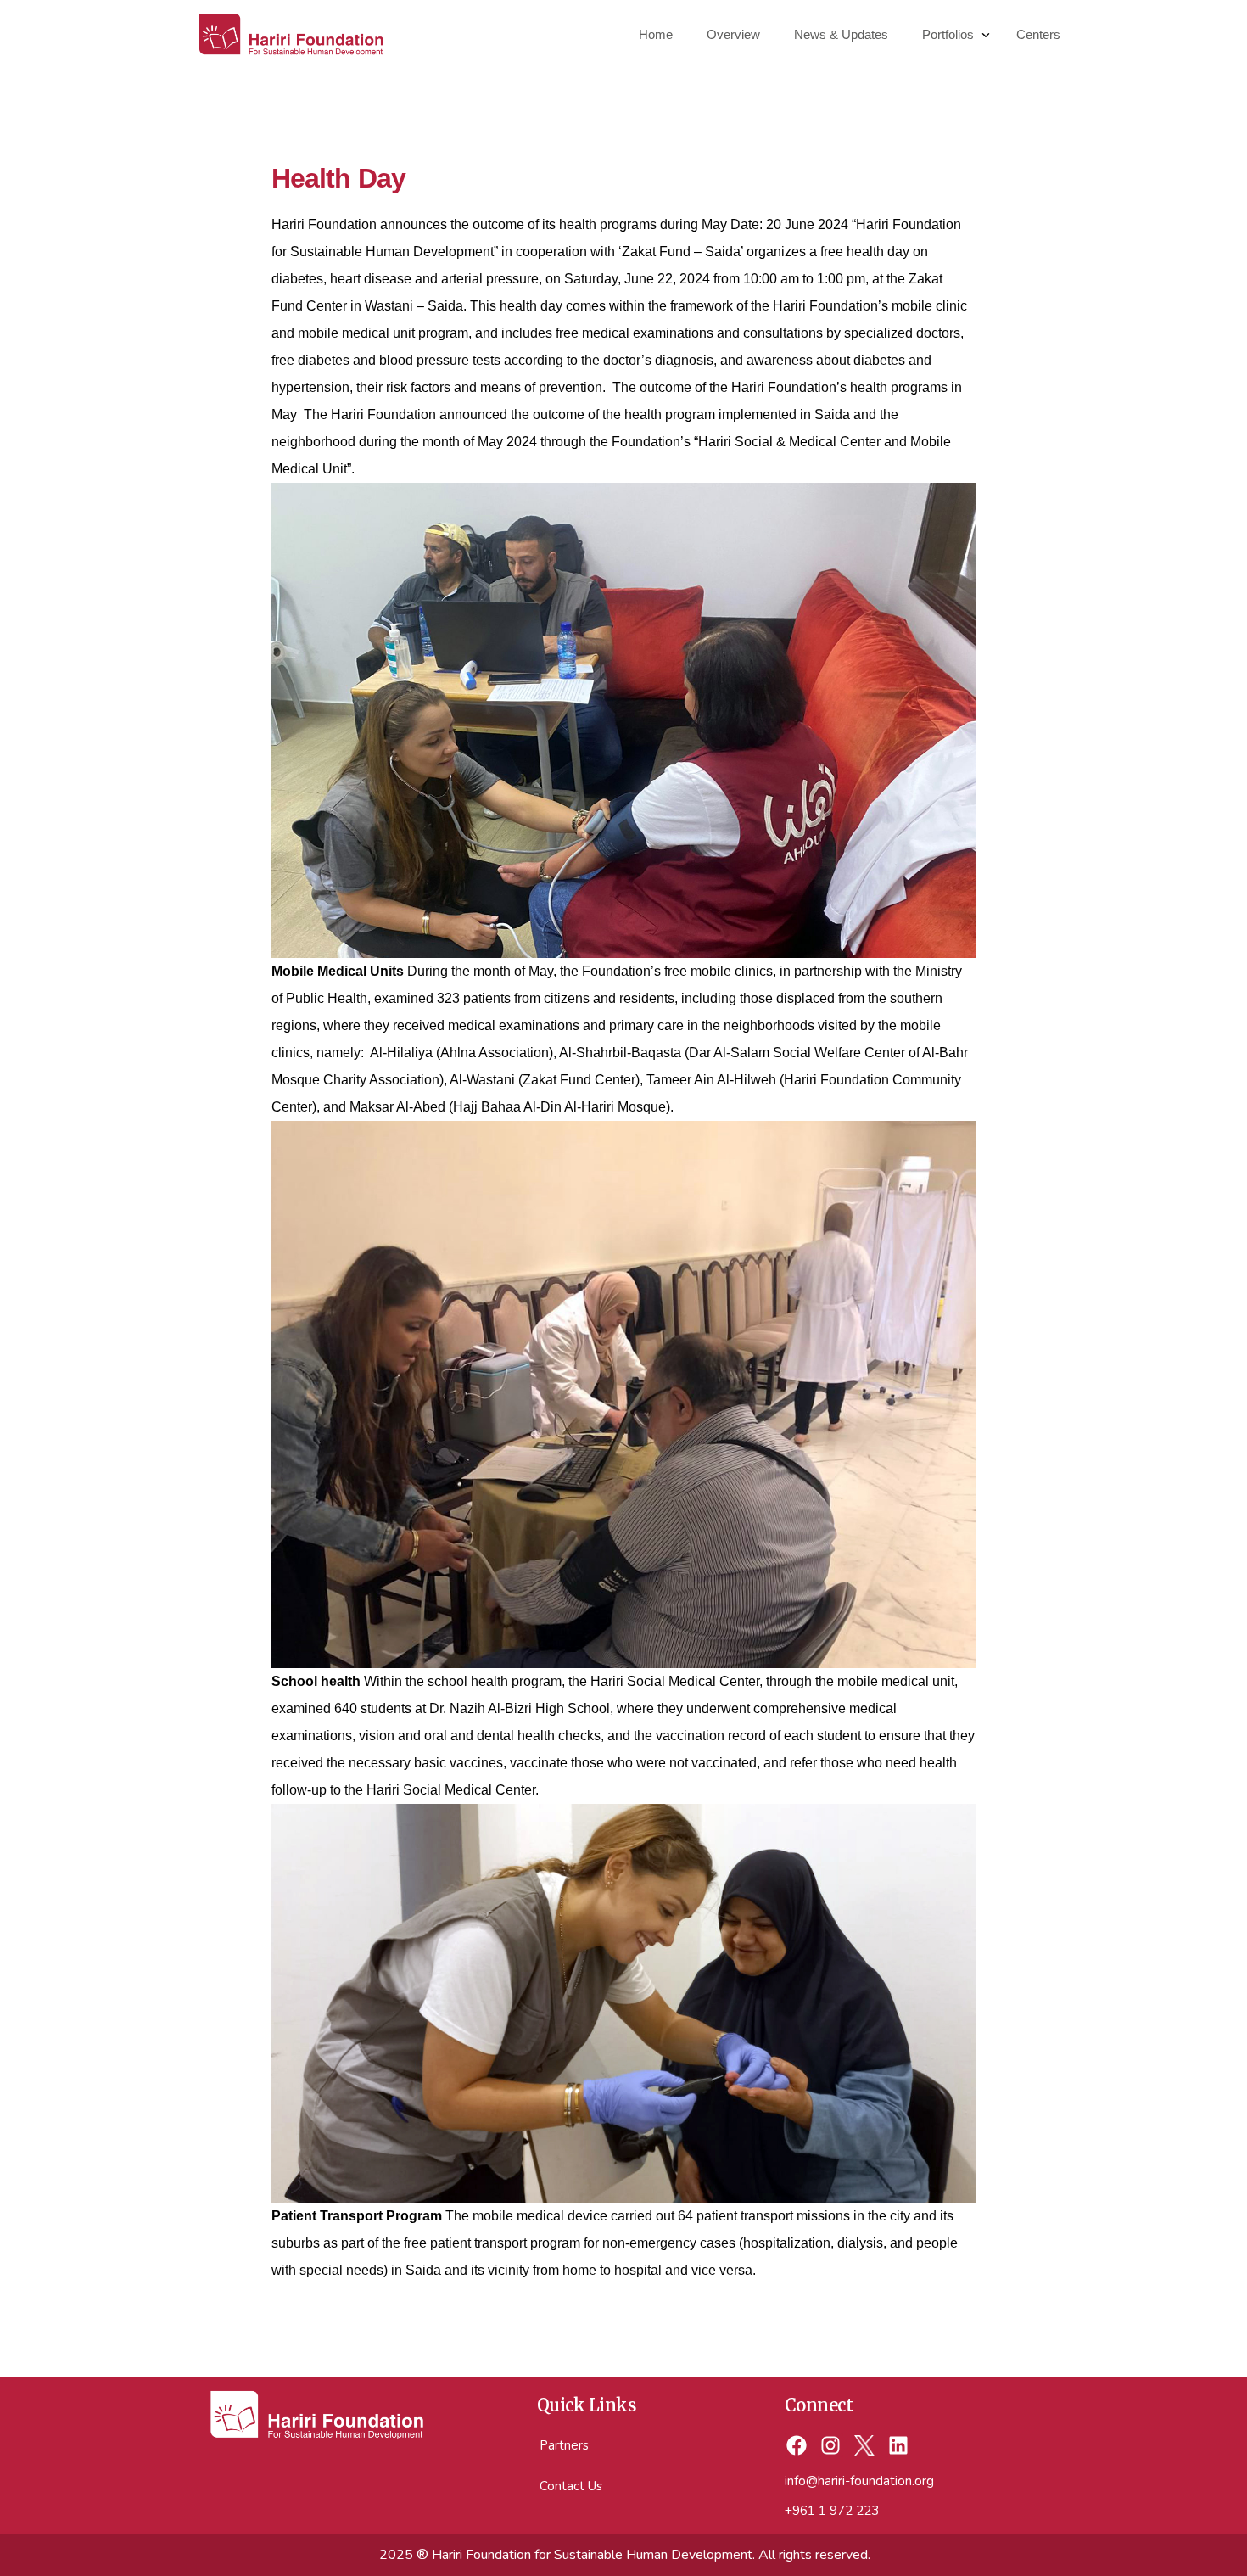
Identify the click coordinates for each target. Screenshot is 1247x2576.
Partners (564, 2445)
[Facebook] (797, 2446)
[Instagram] (831, 2446)
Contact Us (571, 2486)
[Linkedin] (898, 2446)
